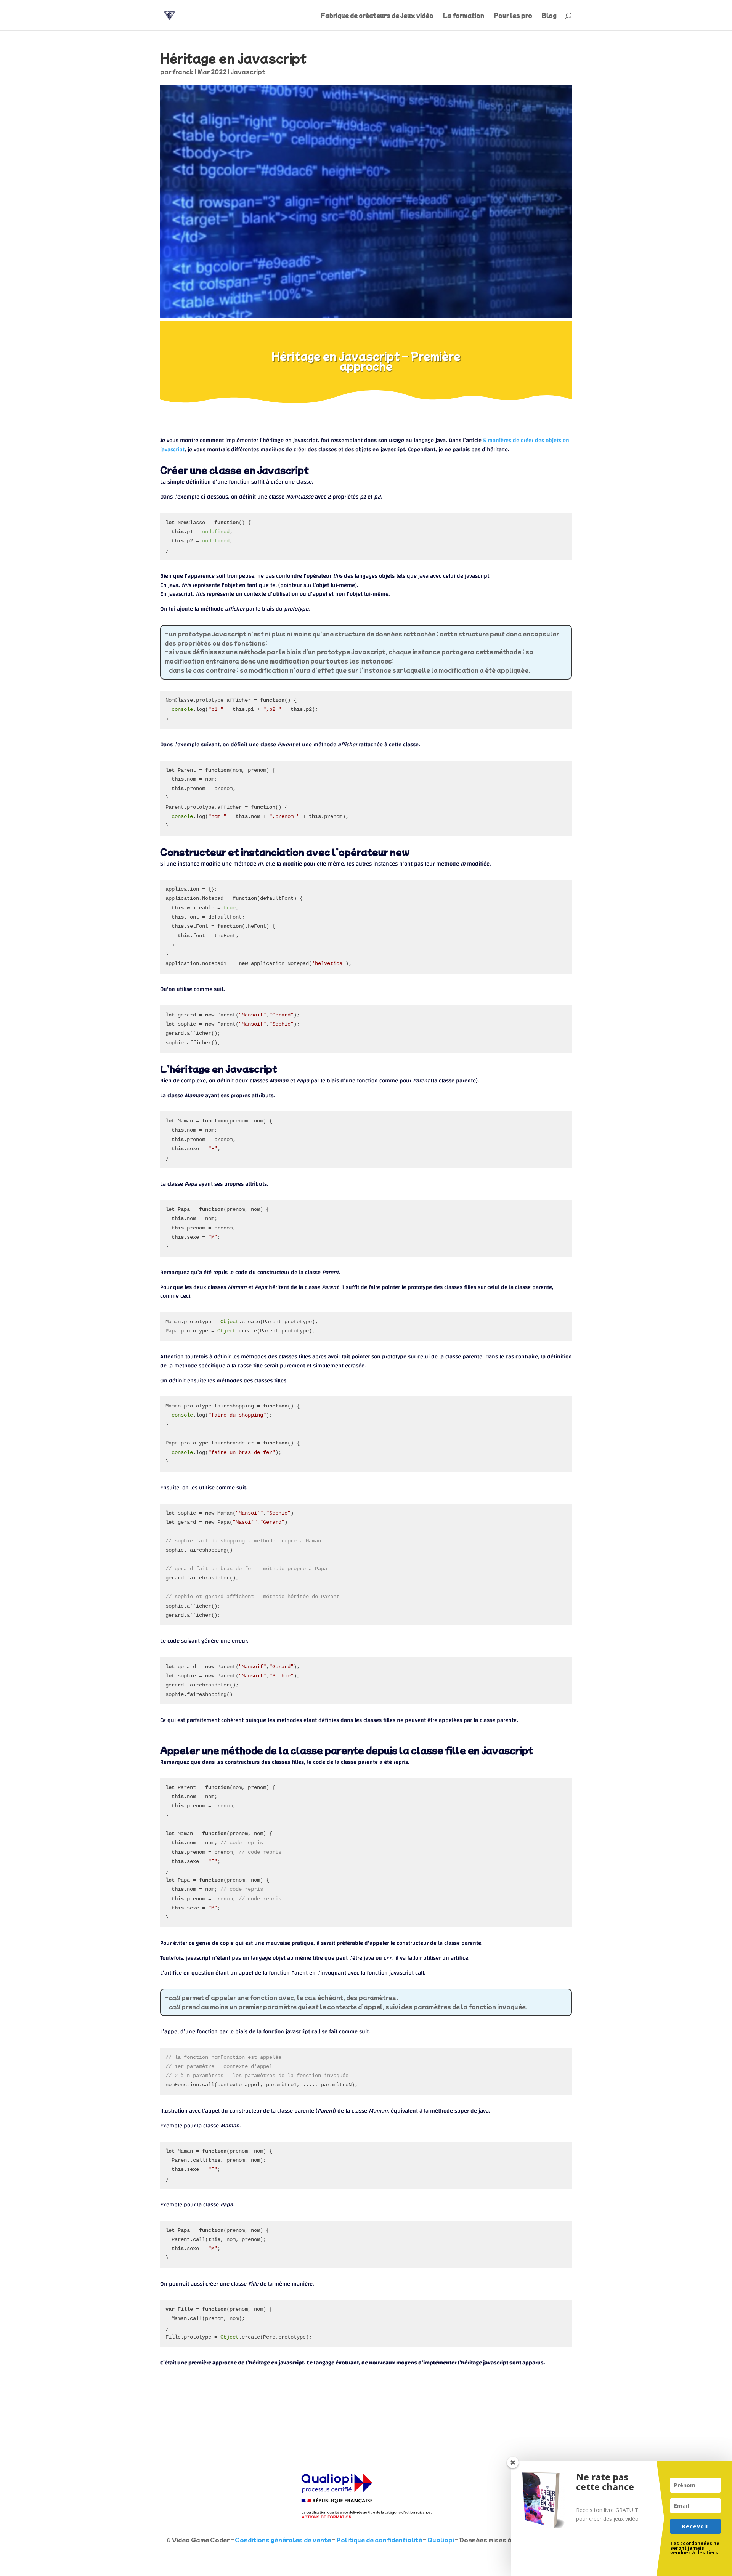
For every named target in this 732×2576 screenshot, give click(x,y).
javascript (248, 72)
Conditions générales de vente (283, 2540)
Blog (549, 16)
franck (183, 72)
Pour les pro (513, 16)
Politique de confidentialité (379, 2540)
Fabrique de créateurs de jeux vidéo (377, 16)
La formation (464, 16)
